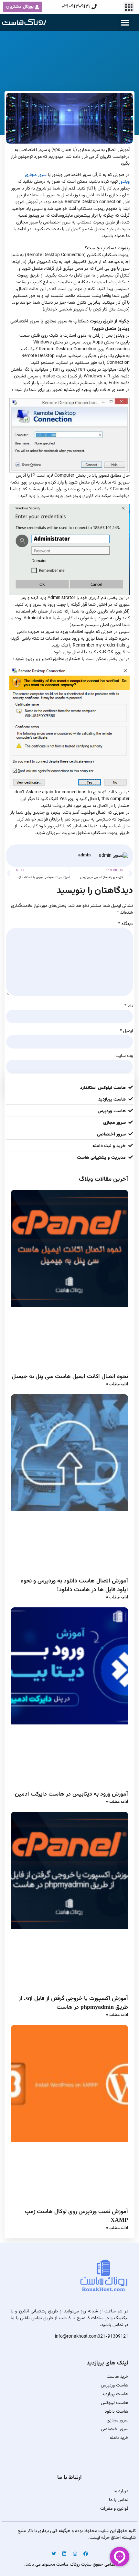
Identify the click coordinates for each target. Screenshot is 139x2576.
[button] (129, 7)
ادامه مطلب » (117, 1384)
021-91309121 (113, 2337)
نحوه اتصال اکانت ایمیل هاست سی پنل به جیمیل (70, 1376)
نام (129, 1006)
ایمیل (126, 1031)
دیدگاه (126, 924)
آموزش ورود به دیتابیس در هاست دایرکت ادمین (71, 1794)
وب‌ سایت (124, 1056)
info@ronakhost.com (76, 2337)
